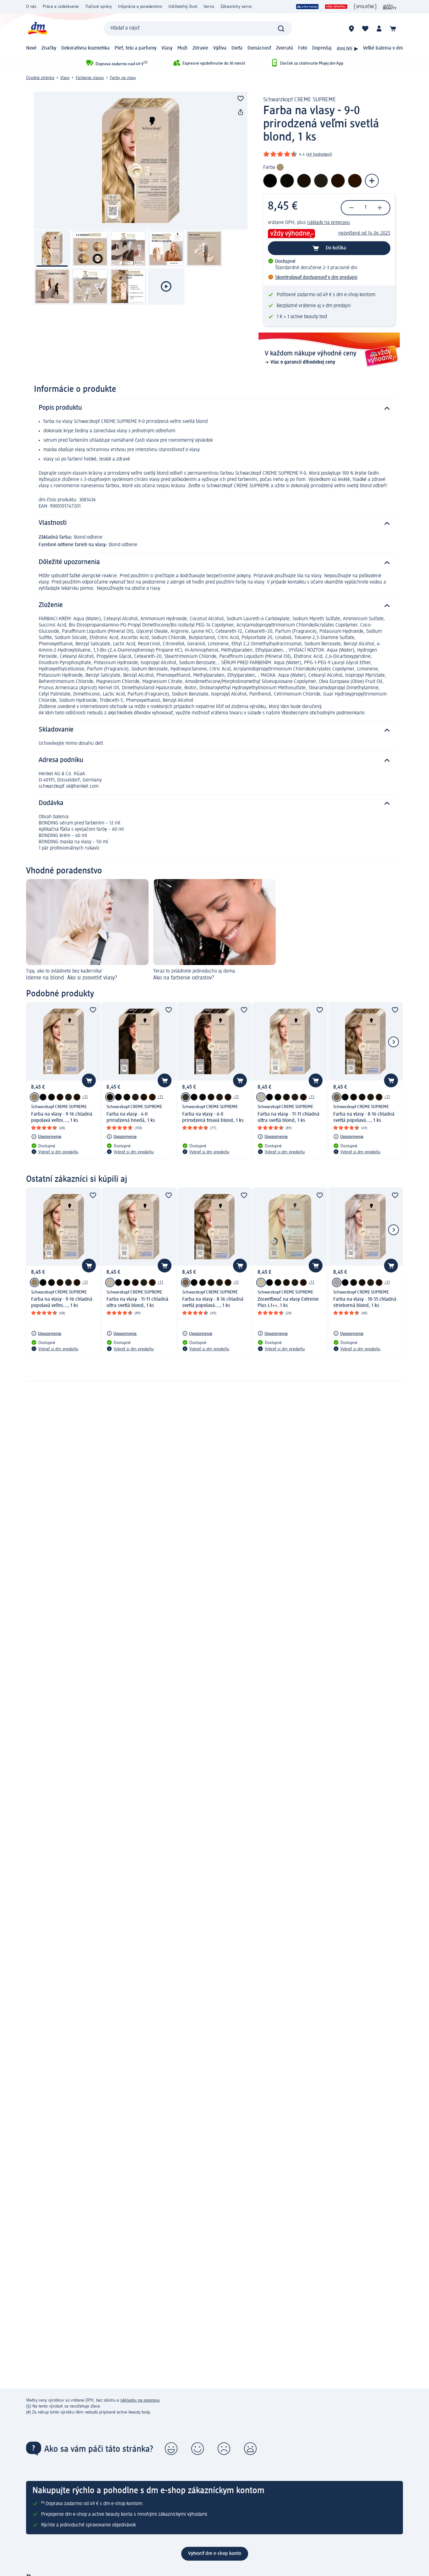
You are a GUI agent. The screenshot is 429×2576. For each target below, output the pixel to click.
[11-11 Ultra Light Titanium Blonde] (261, 1097)
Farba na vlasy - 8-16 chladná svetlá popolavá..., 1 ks (364, 1117)
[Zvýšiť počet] (380, 208)
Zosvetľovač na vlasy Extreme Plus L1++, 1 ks (288, 1303)
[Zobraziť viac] (372, 181)
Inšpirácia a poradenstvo (140, 7)
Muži (182, 48)
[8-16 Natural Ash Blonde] (337, 1097)
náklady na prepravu (329, 223)
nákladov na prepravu (140, 2400)
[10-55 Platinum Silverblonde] (337, 1283)
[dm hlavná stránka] (37, 28)
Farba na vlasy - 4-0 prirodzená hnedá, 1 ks (131, 1117)
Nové (31, 48)
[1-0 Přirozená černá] (52, 1097)
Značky (49, 48)
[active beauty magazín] (390, 7)
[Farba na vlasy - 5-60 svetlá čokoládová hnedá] (77, 1097)
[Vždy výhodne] (336, 7)
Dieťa (237, 48)
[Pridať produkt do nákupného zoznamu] (241, 99)
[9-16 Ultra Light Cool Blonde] (35, 1097)
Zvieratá (285, 48)
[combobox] (198, 29)
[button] (171, 2449)
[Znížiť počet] (351, 208)
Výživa (220, 48)
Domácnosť (259, 48)
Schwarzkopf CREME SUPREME (300, 100)
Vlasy (167, 48)
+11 (85, 1097)
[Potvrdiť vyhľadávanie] (281, 29)
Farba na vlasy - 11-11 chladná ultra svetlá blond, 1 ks (288, 1117)
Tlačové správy (98, 7)
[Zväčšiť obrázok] (141, 161)
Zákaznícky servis (236, 7)
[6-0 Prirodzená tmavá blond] (186, 1097)
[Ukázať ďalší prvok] (394, 1042)
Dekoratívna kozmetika (85, 48)
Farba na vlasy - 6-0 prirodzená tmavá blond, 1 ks (213, 1117)
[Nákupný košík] (393, 29)
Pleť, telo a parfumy (136, 48)
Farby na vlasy (123, 78)
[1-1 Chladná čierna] (43, 1097)
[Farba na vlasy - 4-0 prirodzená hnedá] (60, 1097)
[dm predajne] (351, 29)
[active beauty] (307, 7)
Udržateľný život (183, 7)
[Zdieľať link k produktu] (241, 112)
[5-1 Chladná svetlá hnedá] (68, 1097)
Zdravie (200, 48)
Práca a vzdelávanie (61, 7)
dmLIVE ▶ (347, 49)
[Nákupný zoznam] (365, 29)
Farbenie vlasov (90, 78)
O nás (31, 7)
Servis (209, 7)
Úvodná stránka (40, 78)
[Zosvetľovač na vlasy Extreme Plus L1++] (261, 1283)
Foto (303, 48)
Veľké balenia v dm (383, 48)
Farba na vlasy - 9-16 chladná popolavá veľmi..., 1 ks (62, 1117)
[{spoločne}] (365, 7)
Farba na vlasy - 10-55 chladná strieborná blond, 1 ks (365, 1303)
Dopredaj (322, 48)
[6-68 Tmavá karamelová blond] (152, 1097)
